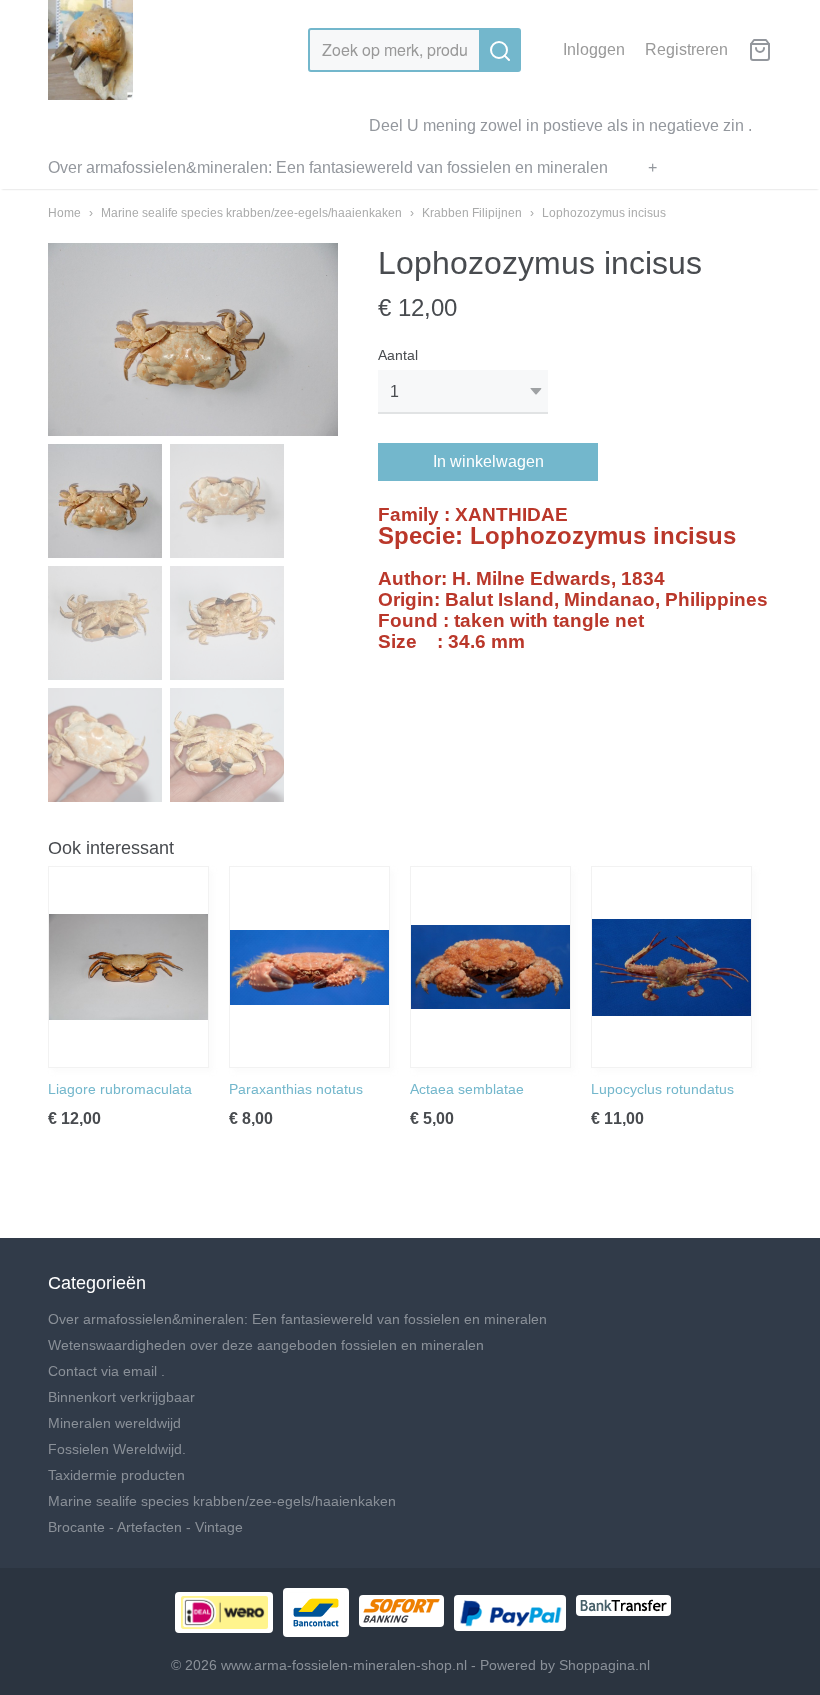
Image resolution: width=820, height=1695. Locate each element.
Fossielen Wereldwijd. (117, 1449)
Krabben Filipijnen (472, 213)
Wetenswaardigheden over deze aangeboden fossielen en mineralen (266, 1345)
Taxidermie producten (116, 1475)
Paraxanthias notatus (296, 1089)
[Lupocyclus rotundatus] (671, 967)
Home (64, 213)
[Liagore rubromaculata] (128, 967)
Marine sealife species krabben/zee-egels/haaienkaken (251, 213)
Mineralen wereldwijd (114, 1423)
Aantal (398, 355)
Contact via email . (106, 1371)
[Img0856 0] (193, 339)
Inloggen (594, 49)
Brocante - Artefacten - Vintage (145, 1527)
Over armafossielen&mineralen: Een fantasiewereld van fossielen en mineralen (328, 167)
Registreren (686, 49)
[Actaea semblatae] (490, 967)
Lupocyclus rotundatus (662, 1089)
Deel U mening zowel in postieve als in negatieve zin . (560, 125)
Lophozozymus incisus (604, 213)
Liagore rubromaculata (120, 1089)
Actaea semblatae (467, 1089)
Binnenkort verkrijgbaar (121, 1397)
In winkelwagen (488, 461)
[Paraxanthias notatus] (309, 967)
